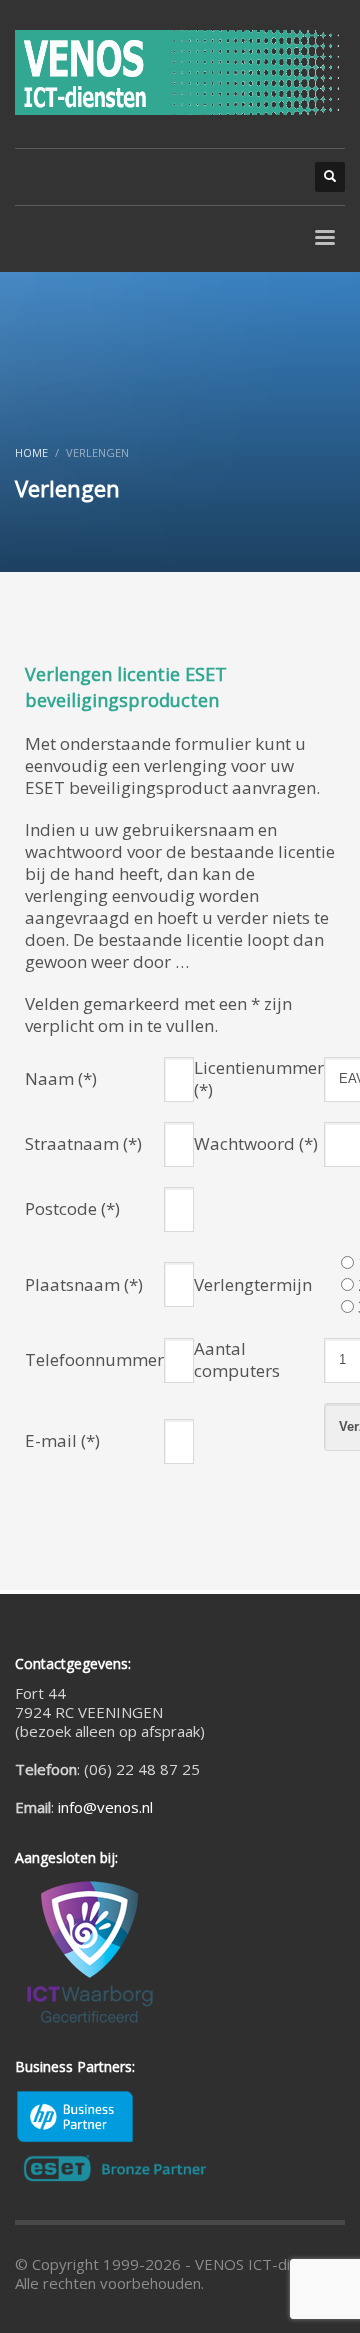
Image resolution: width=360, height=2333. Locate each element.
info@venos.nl (105, 1807)
